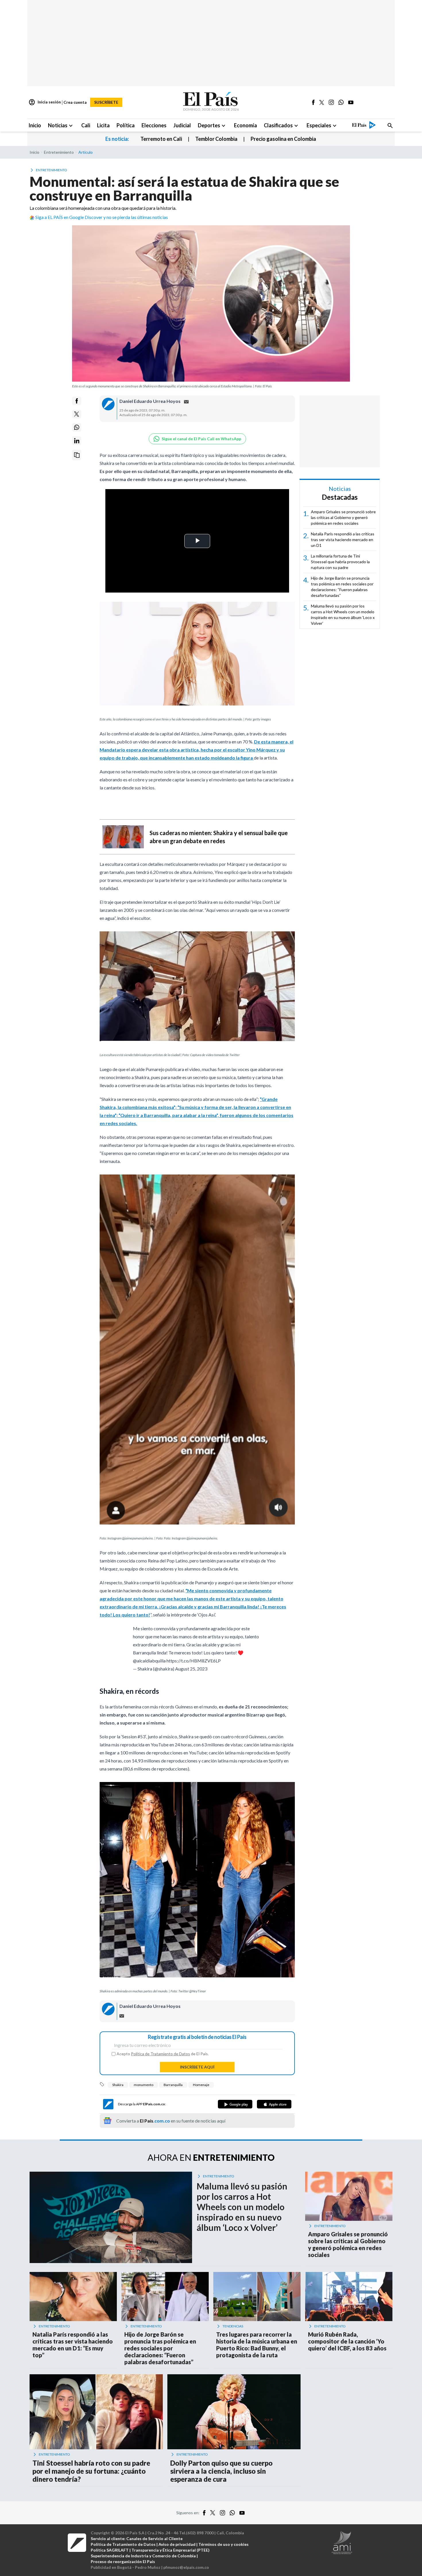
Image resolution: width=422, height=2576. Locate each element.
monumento (144, 2085)
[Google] (235, 2104)
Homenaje (201, 2085)
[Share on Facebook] (77, 401)
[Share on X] (77, 414)
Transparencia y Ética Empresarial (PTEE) (171, 2550)
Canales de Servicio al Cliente (154, 2538)
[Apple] (274, 2104)
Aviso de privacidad (177, 2544)
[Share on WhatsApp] (77, 427)
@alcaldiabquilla (149, 1661)
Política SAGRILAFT (110, 2550)
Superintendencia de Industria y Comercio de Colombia (143, 2556)
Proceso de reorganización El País (123, 2561)
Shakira (118, 2085)
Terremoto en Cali (161, 139)
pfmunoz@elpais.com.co (186, 2567)
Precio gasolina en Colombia (283, 139)
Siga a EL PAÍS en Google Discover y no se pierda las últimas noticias (102, 217)
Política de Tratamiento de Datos (160, 2054)
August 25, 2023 (191, 1669)
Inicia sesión (45, 102)
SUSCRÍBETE (106, 102)
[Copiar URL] (77, 455)
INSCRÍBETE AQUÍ (197, 2067)
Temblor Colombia (216, 139)
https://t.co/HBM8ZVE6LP (194, 1661)
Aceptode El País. (163, 2054)
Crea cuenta (75, 102)
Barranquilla (173, 2085)
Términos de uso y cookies (223, 2544)
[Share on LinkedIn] (77, 441)
